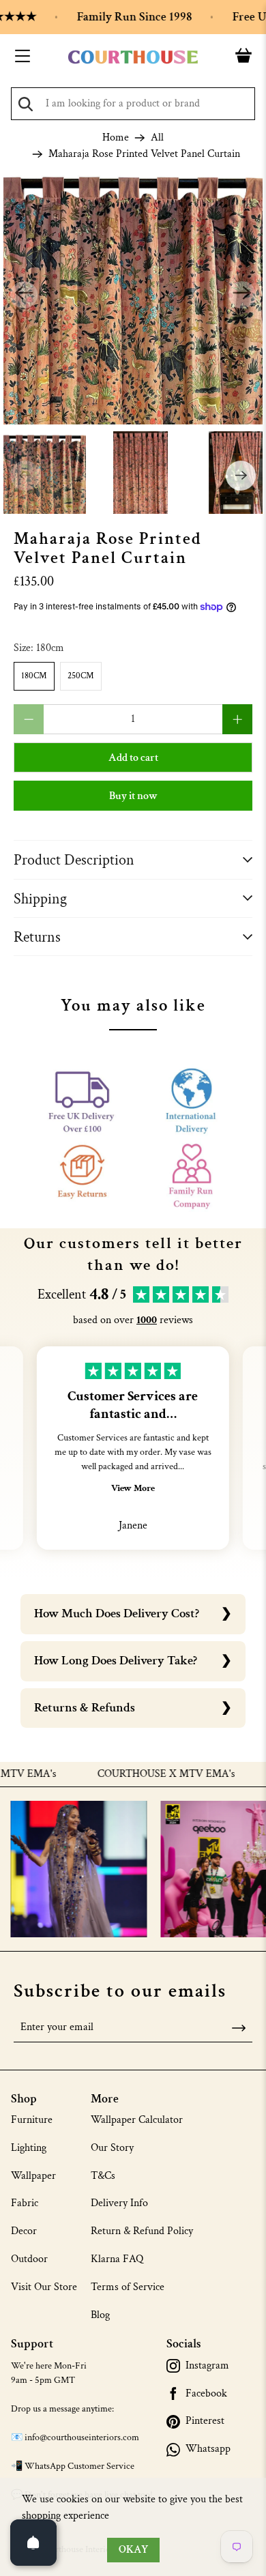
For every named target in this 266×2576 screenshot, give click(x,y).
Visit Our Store (44, 2287)
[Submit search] (26, 104)
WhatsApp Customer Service (79, 2466)
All (157, 138)
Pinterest (205, 2421)
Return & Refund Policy (142, 2231)
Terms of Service (128, 2287)
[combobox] (133, 104)
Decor (24, 2231)
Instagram (207, 2366)
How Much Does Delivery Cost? (117, 1613)
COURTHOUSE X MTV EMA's (147, 1774)
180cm (34, 676)
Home (116, 138)
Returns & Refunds (85, 1708)
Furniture (32, 2120)
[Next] (242, 295)
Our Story (112, 2148)
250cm (81, 676)
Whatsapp (208, 2449)
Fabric (25, 2203)
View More (133, 1488)
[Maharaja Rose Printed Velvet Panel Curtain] (133, 295)
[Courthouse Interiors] (133, 57)
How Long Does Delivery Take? (116, 1661)
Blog (100, 2315)
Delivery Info (119, 2203)
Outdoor (29, 2259)
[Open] (33, 2543)
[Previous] (24, 295)
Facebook (206, 2394)
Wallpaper (33, 2176)
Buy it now (133, 796)
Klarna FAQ (117, 2259)
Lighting (29, 2148)
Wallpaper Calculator (137, 2120)
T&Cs (103, 2176)
